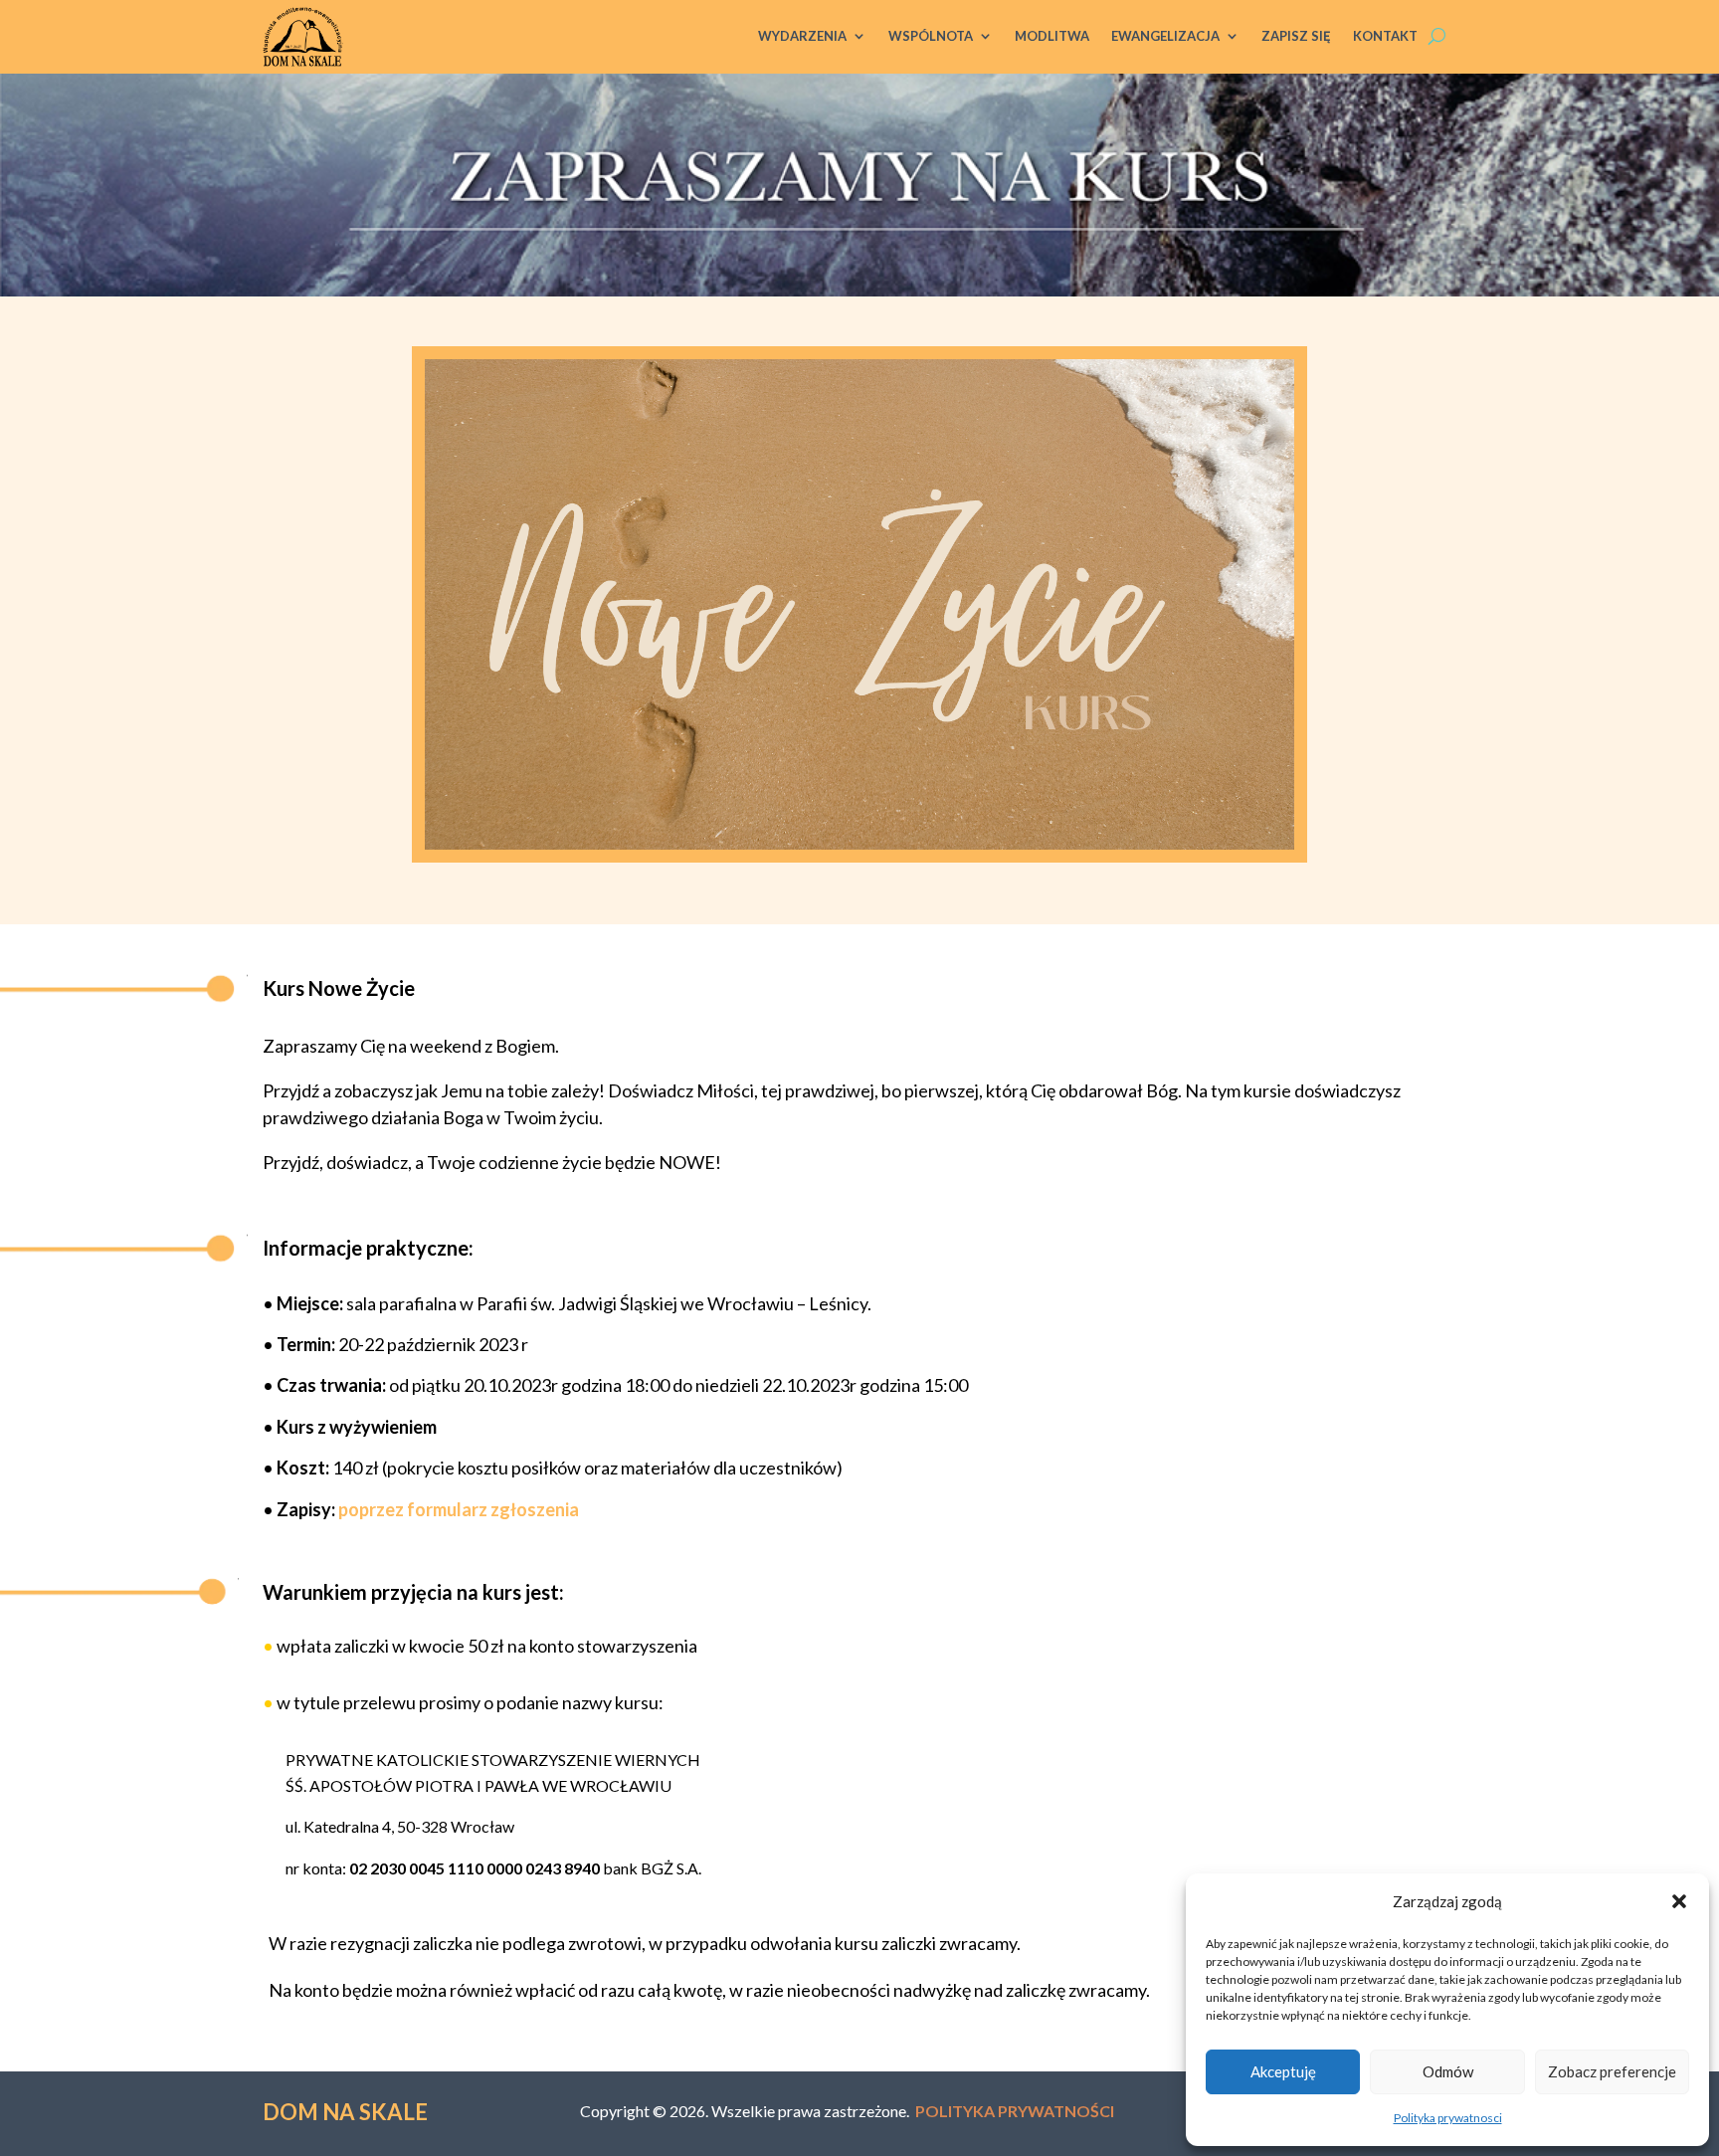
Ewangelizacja (1165, 36)
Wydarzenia (802, 36)
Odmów (1448, 2071)
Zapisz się (1296, 36)
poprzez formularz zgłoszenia (459, 1509)
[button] (1679, 1901)
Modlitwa (1052, 36)
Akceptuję (1283, 2071)
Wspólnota (931, 36)
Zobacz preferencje (1612, 2071)
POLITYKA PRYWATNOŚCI (1015, 2111)
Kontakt (1385, 36)
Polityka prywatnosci (1448, 2118)
